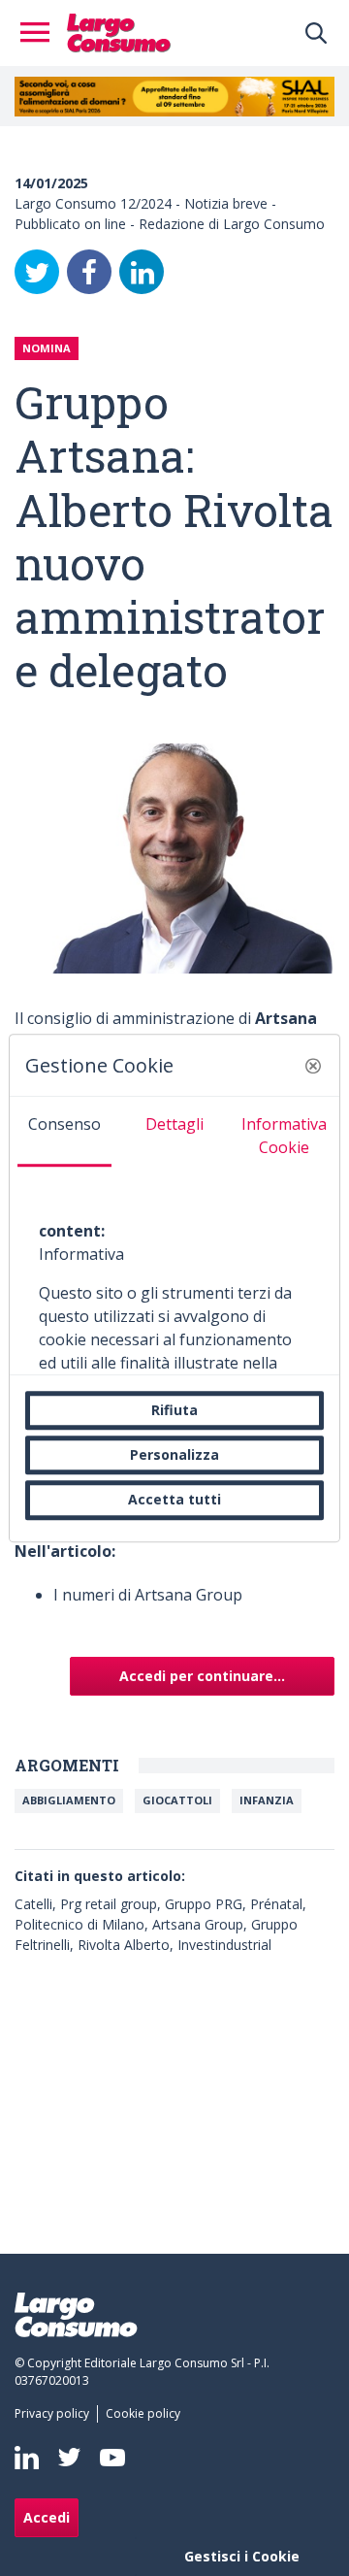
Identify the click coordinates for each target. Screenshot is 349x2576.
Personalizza (174, 1454)
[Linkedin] (27, 2458)
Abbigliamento (69, 1800)
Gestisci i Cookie (242, 2556)
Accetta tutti (174, 1500)
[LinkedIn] (142, 272)
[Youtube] (112, 2457)
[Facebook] (89, 272)
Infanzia (267, 1800)
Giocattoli (177, 1800)
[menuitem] (56, 2414)
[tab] (64, 1132)
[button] (313, 1066)
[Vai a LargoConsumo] (119, 31)
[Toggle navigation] (41, 33)
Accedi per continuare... (202, 1676)
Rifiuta (174, 1410)
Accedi (47, 2517)
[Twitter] (37, 272)
